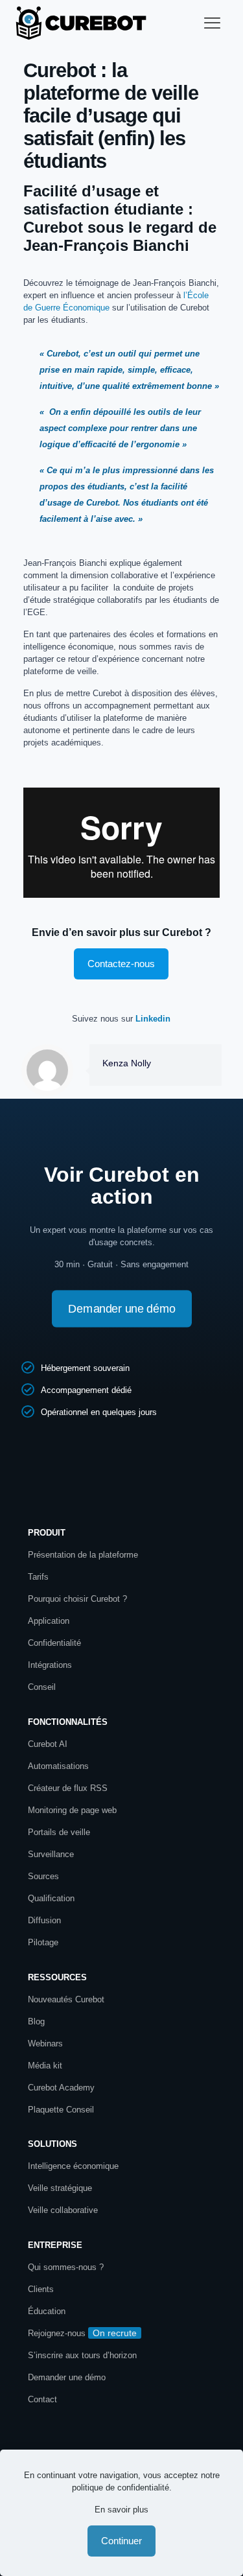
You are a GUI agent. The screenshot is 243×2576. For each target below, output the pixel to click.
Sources (43, 1876)
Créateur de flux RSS (68, 1788)
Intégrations (50, 1665)
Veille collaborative (63, 2210)
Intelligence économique (73, 2166)
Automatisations (58, 1766)
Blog (36, 2021)
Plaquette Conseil (61, 2110)
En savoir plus (121, 2510)
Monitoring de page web (72, 1810)
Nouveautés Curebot (66, 1999)
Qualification (51, 1898)
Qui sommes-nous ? (66, 2267)
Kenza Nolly (127, 1063)
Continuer (121, 2541)
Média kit (45, 2066)
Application (49, 1621)
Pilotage (43, 1942)
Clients (41, 2289)
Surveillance (51, 1854)
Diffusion (44, 1920)
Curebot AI (48, 1744)
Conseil (42, 1687)
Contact (42, 2399)
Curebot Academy (63, 2088)
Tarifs (38, 1577)
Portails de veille (59, 1832)
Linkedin (153, 1019)
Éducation (47, 2311)
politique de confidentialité (121, 2488)
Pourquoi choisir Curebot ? (77, 1599)
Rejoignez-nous (57, 2333)
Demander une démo (67, 2377)
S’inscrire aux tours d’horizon (82, 2355)
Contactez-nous (121, 964)
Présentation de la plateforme (83, 1555)
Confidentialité (54, 1643)
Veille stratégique (60, 2188)
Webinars (45, 2043)
